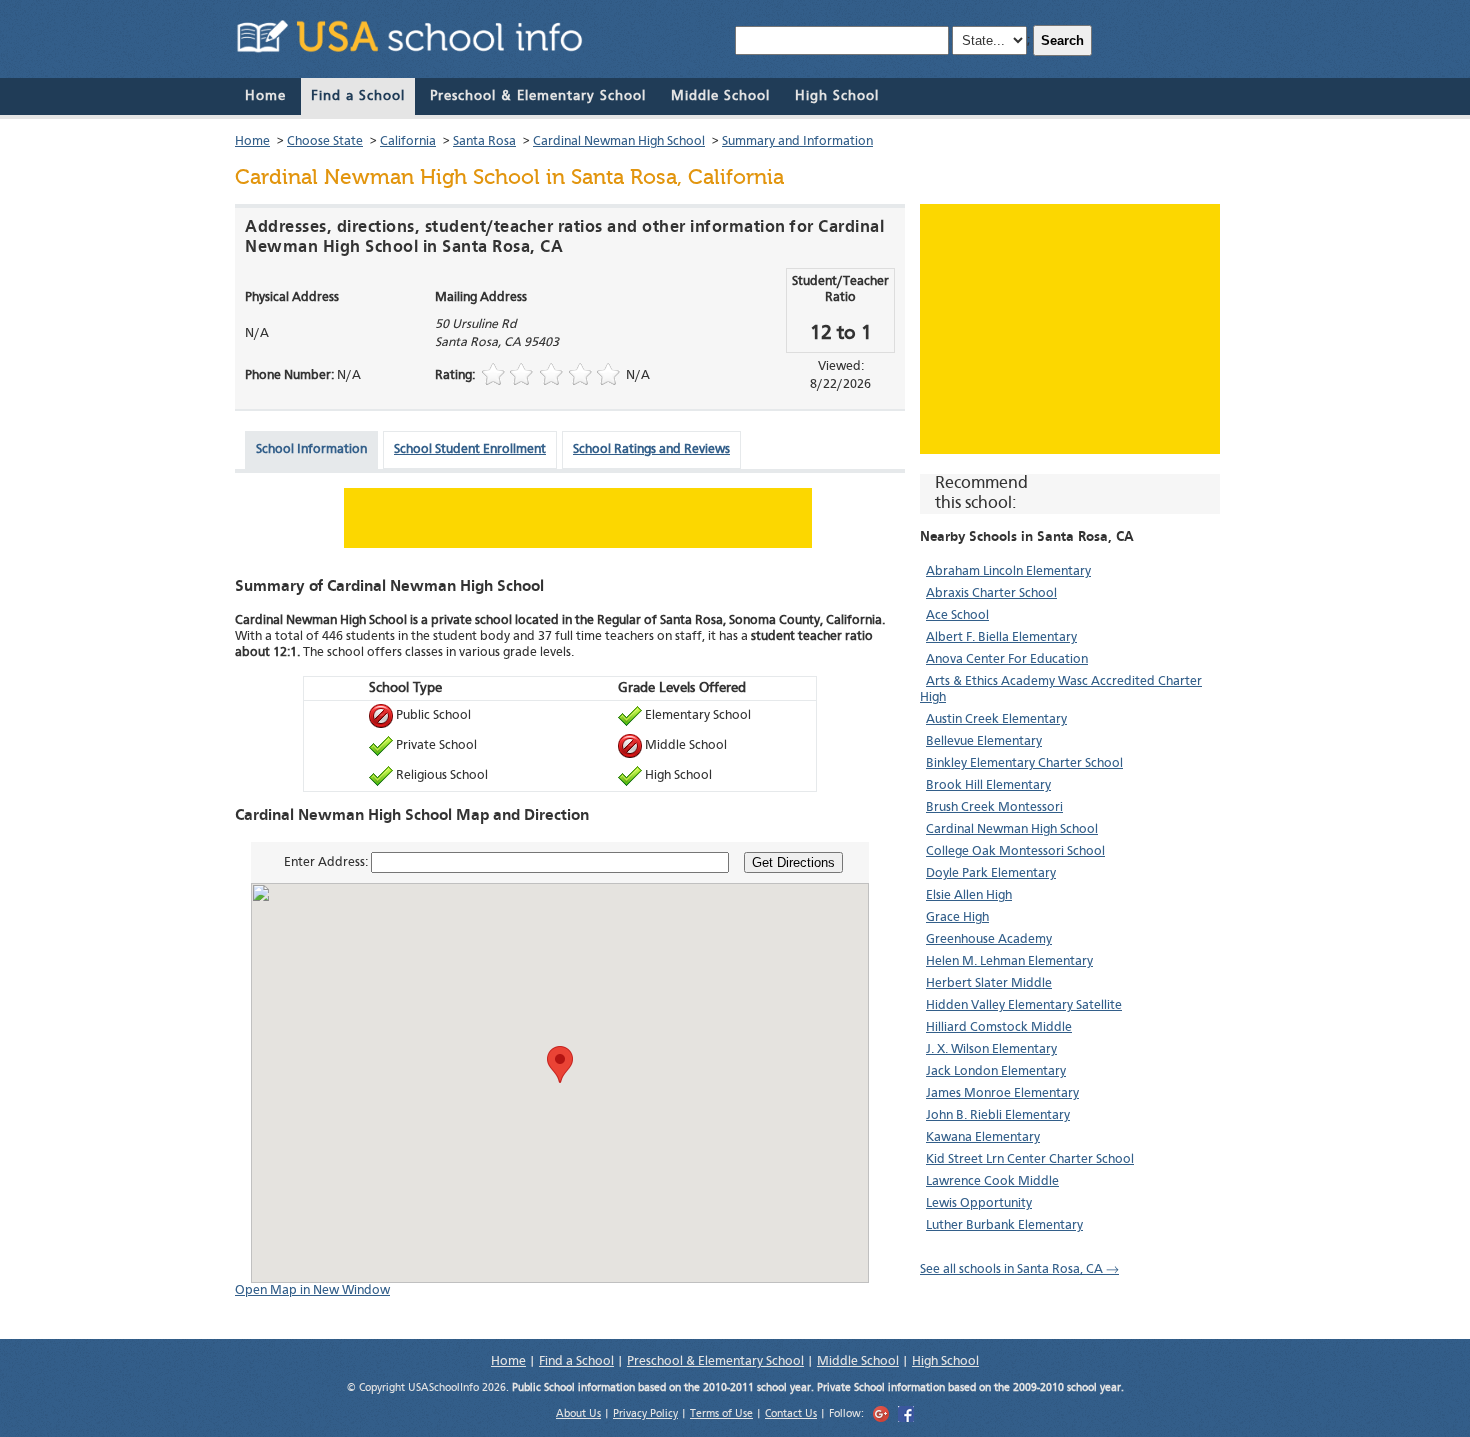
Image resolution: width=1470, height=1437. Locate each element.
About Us (578, 1414)
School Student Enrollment (470, 449)
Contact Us (791, 1414)
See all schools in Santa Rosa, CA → (1019, 1269)
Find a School (358, 96)
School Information (311, 449)
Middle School (720, 96)
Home (265, 96)
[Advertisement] (1070, 329)
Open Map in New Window (312, 1290)
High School (837, 96)
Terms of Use (721, 1414)
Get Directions (793, 862)
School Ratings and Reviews (651, 449)
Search (1062, 40)
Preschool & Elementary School (538, 96)
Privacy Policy (645, 1414)
